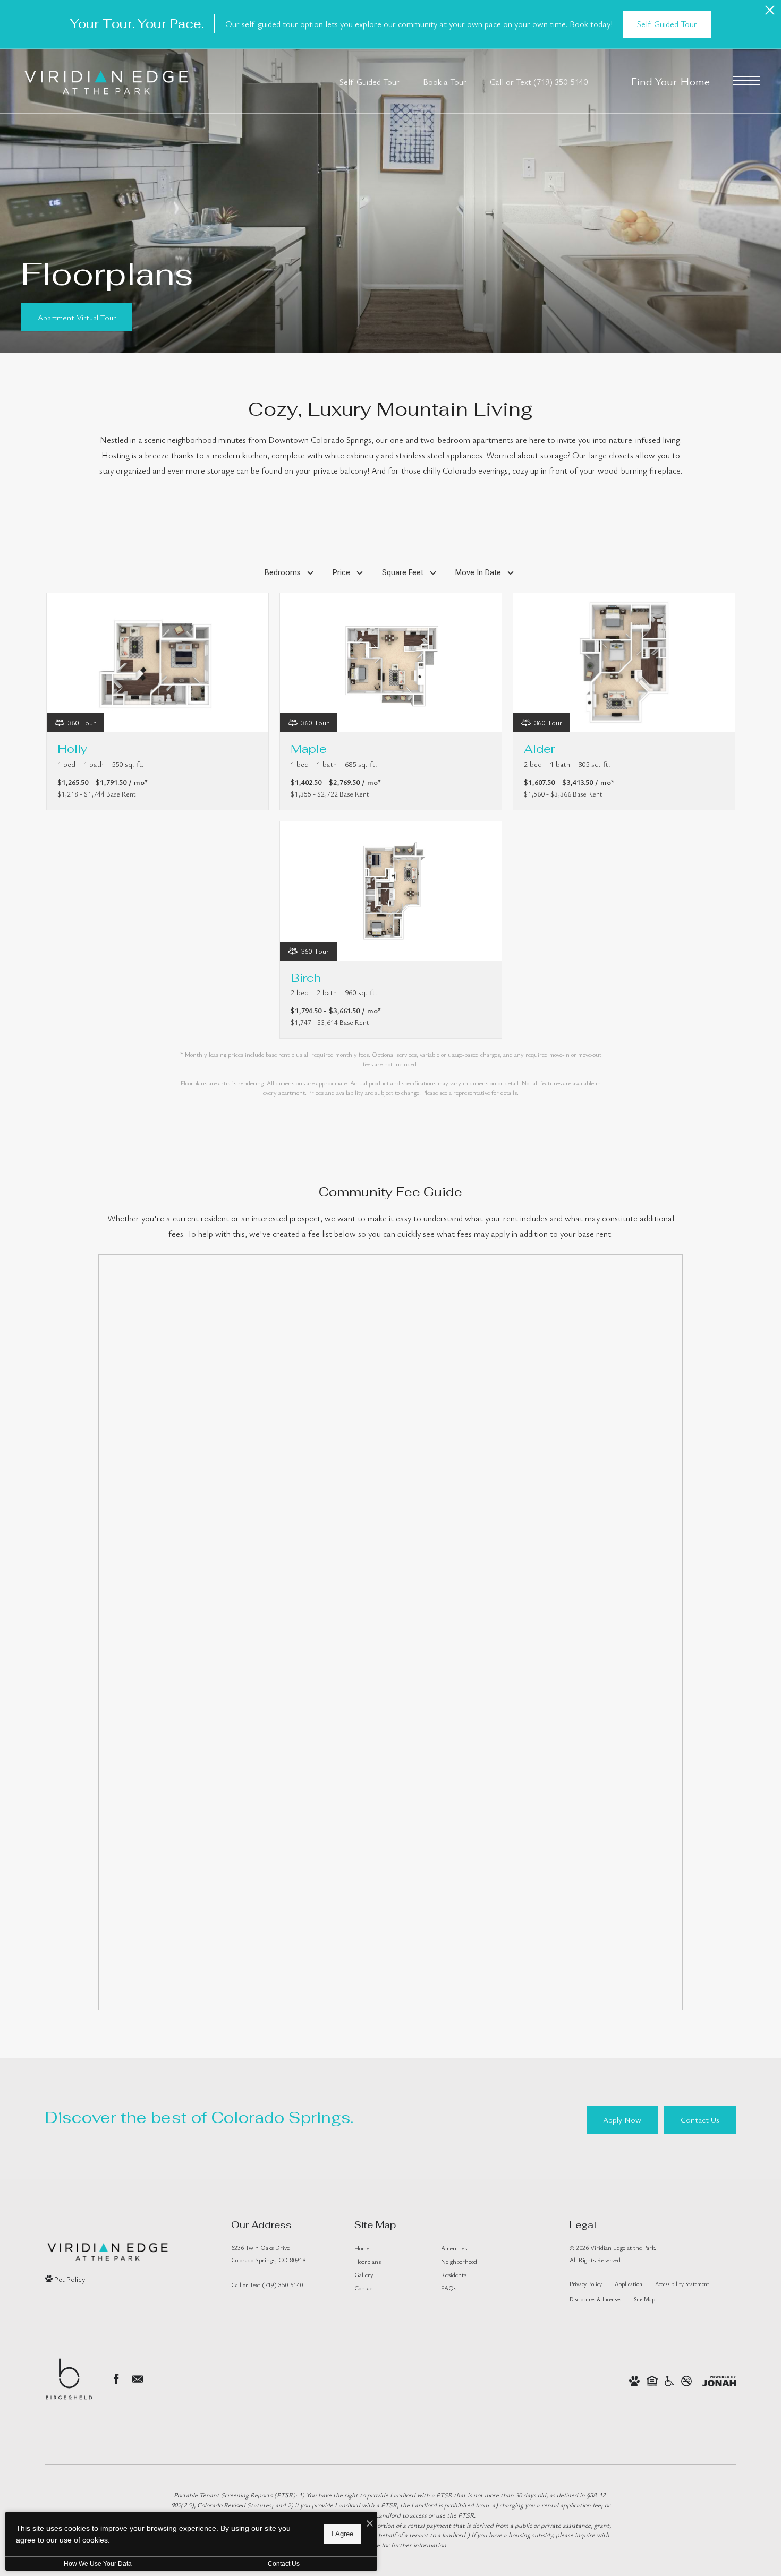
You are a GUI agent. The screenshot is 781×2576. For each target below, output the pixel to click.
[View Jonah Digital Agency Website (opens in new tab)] (719, 2380)
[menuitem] (389, 2248)
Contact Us (284, 2564)
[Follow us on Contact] (138, 2379)
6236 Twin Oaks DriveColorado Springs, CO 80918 (268, 2253)
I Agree (342, 2534)
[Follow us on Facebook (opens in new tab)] (116, 2379)
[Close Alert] (770, 13)
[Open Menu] (746, 81)
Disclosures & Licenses (595, 2299)
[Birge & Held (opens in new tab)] (69, 2379)
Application (629, 2284)
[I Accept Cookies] (370, 2524)
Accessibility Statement (682, 2284)
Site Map (644, 2299)
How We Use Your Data (98, 2564)
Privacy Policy (586, 2284)
